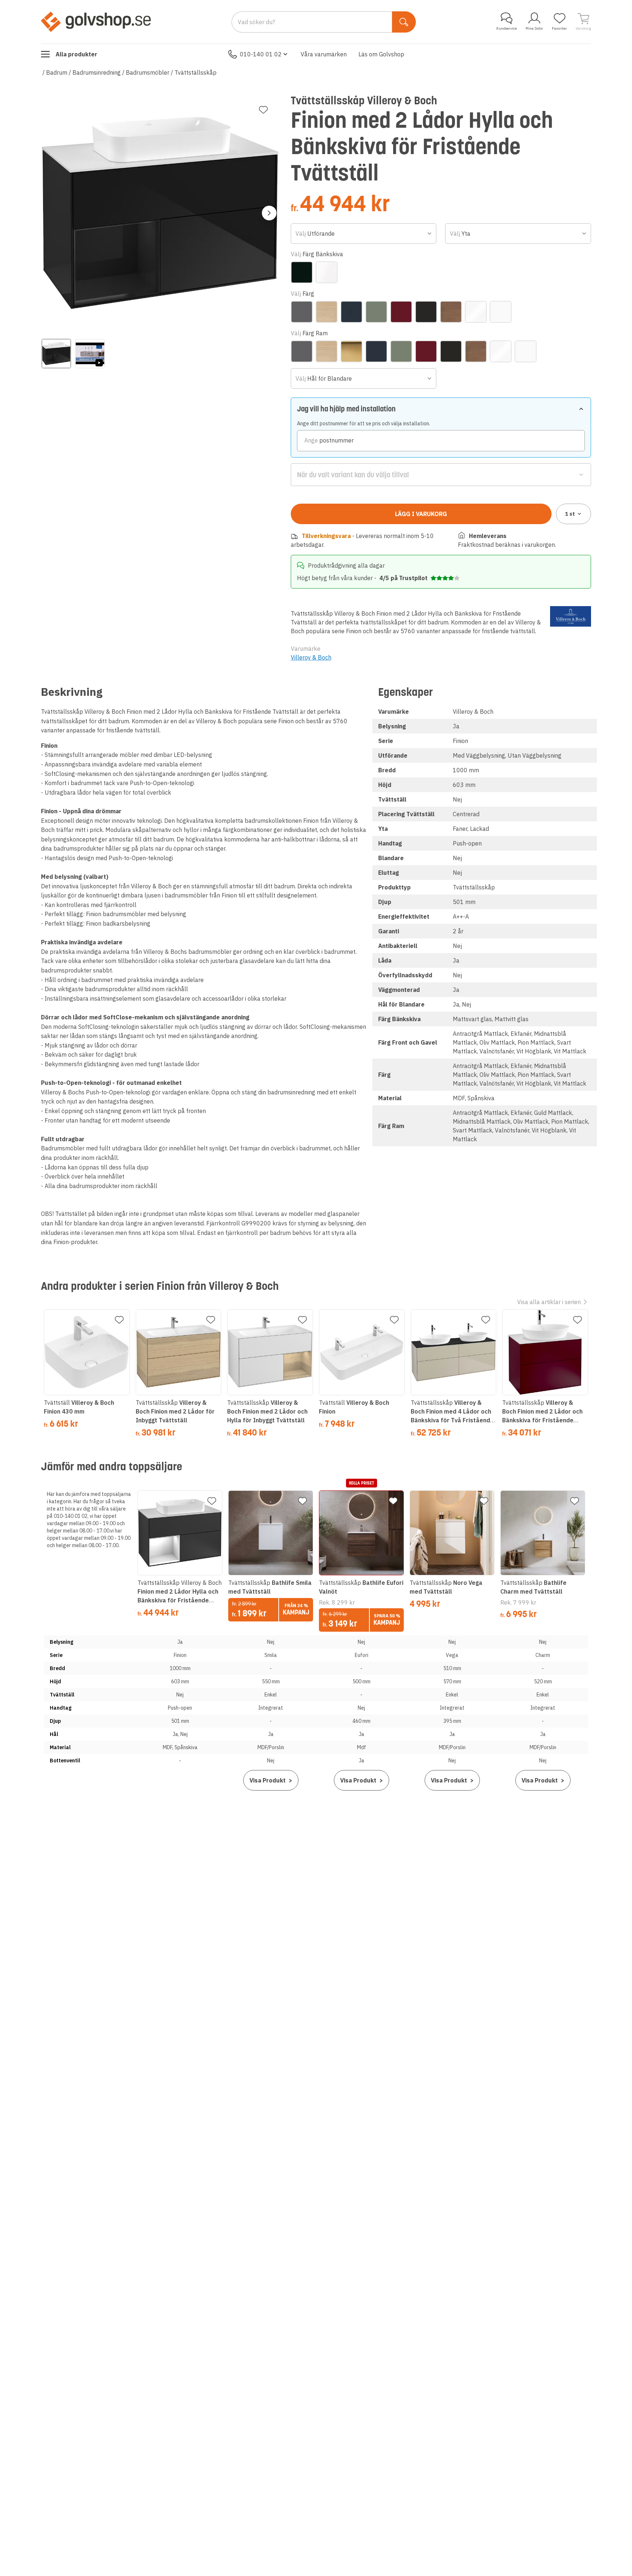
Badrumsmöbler (148, 72)
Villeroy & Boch (311, 657)
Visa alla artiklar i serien (549, 1302)
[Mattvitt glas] (327, 272)
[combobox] (364, 234)
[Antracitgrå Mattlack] (302, 312)
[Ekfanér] (327, 312)
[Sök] (404, 22)
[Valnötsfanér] (451, 312)
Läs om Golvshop (381, 54)
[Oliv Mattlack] (376, 312)
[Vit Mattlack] (501, 312)
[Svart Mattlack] (426, 312)
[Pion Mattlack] (401, 312)
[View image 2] (90, 354)
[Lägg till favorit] (263, 110)
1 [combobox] (570, 514)
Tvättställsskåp (195, 72)
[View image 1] (56, 354)
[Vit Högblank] (476, 312)
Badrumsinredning (97, 72)
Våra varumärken (324, 54)
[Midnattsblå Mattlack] (351, 312)
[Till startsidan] (96, 22)
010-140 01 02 (261, 54)
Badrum (57, 72)
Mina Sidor (534, 28)
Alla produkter (76, 54)
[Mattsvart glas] (302, 272)
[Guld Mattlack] (351, 351)
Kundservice (507, 28)
